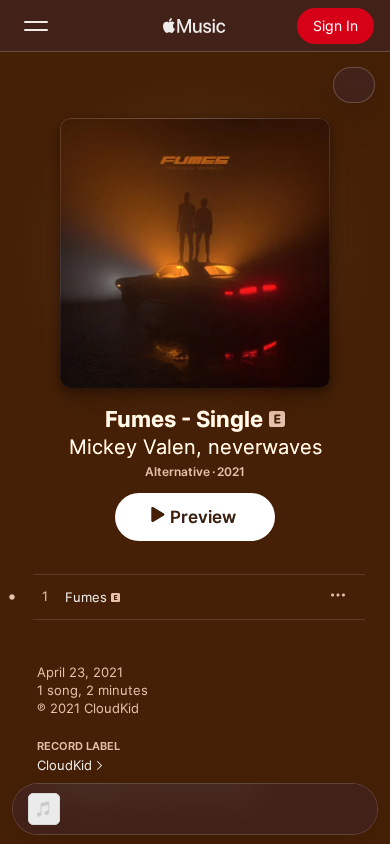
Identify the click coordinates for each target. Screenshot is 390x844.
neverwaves (265, 447)
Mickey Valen (132, 447)
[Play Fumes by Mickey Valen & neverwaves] (45, 597)
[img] (194, 26)
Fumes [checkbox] (86, 597)
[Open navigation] (36, 26)
